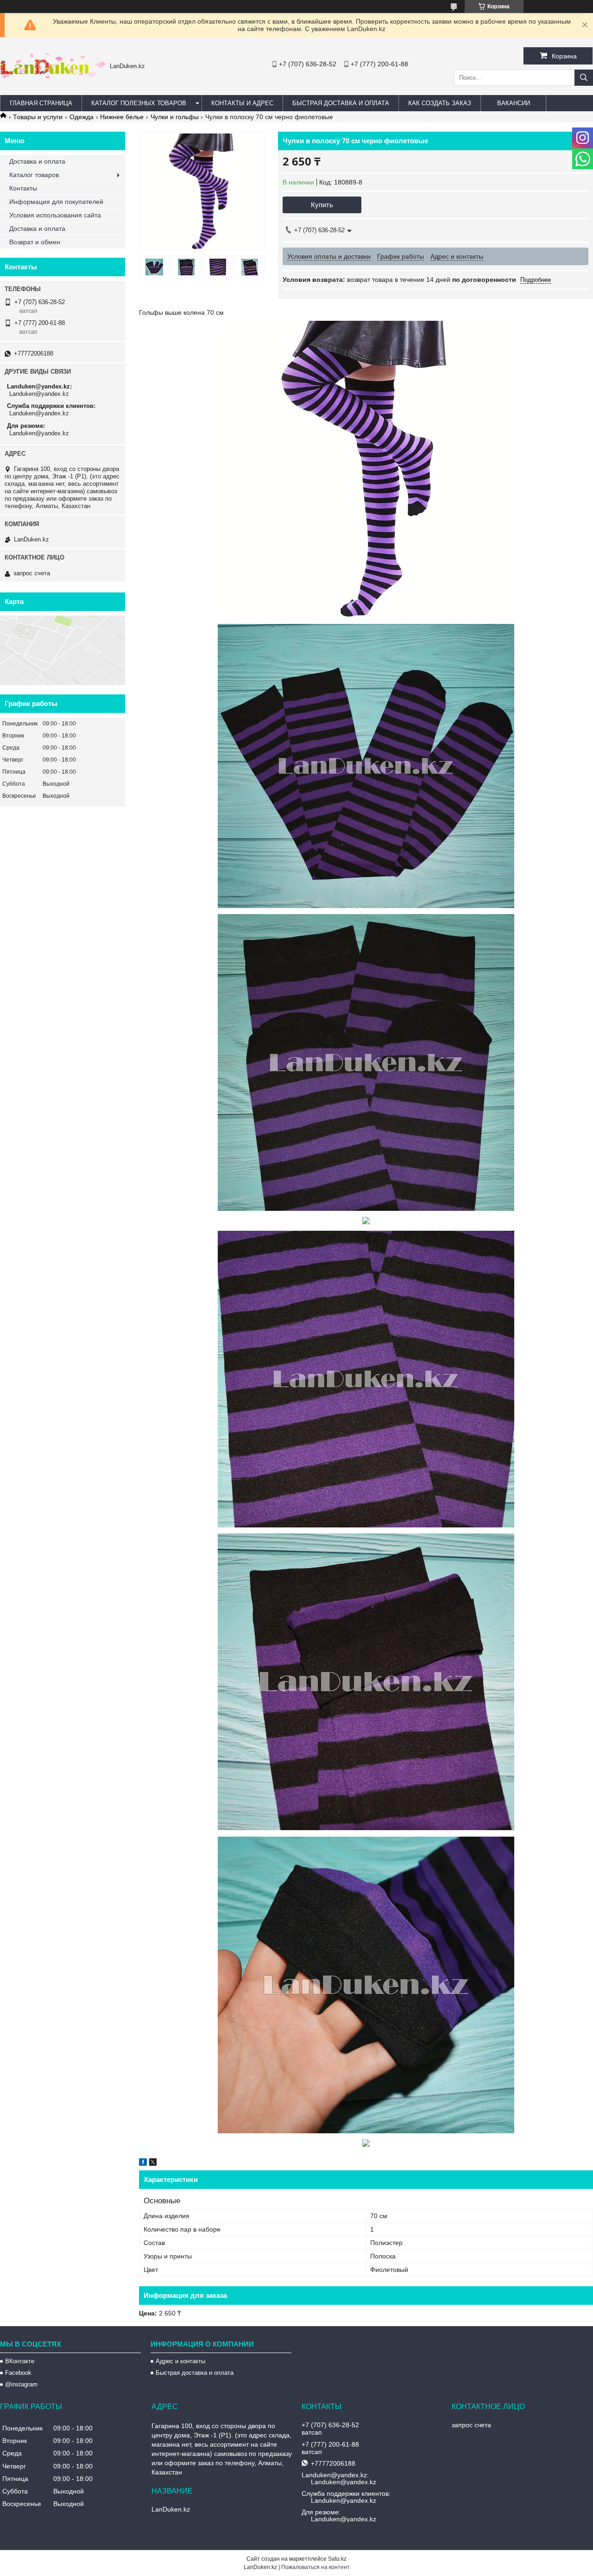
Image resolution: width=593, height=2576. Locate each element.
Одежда (82, 117)
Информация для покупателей (56, 202)
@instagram (21, 2384)
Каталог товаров (34, 175)
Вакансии (514, 103)
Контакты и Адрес (242, 103)
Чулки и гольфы (175, 117)
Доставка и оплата (37, 161)
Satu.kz (337, 2559)
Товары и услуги (38, 117)
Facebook (18, 2373)
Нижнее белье (122, 117)
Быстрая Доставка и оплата (341, 103)
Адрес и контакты (180, 2361)
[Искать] (584, 78)
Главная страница (41, 103)
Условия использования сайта (55, 215)
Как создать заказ (440, 103)
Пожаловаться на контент (315, 2567)
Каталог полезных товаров (139, 103)
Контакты (23, 188)
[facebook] (143, 2163)
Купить (322, 205)
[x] (153, 2163)
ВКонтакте (20, 2361)
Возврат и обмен (35, 242)
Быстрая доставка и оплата (195, 2373)
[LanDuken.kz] (53, 76)
